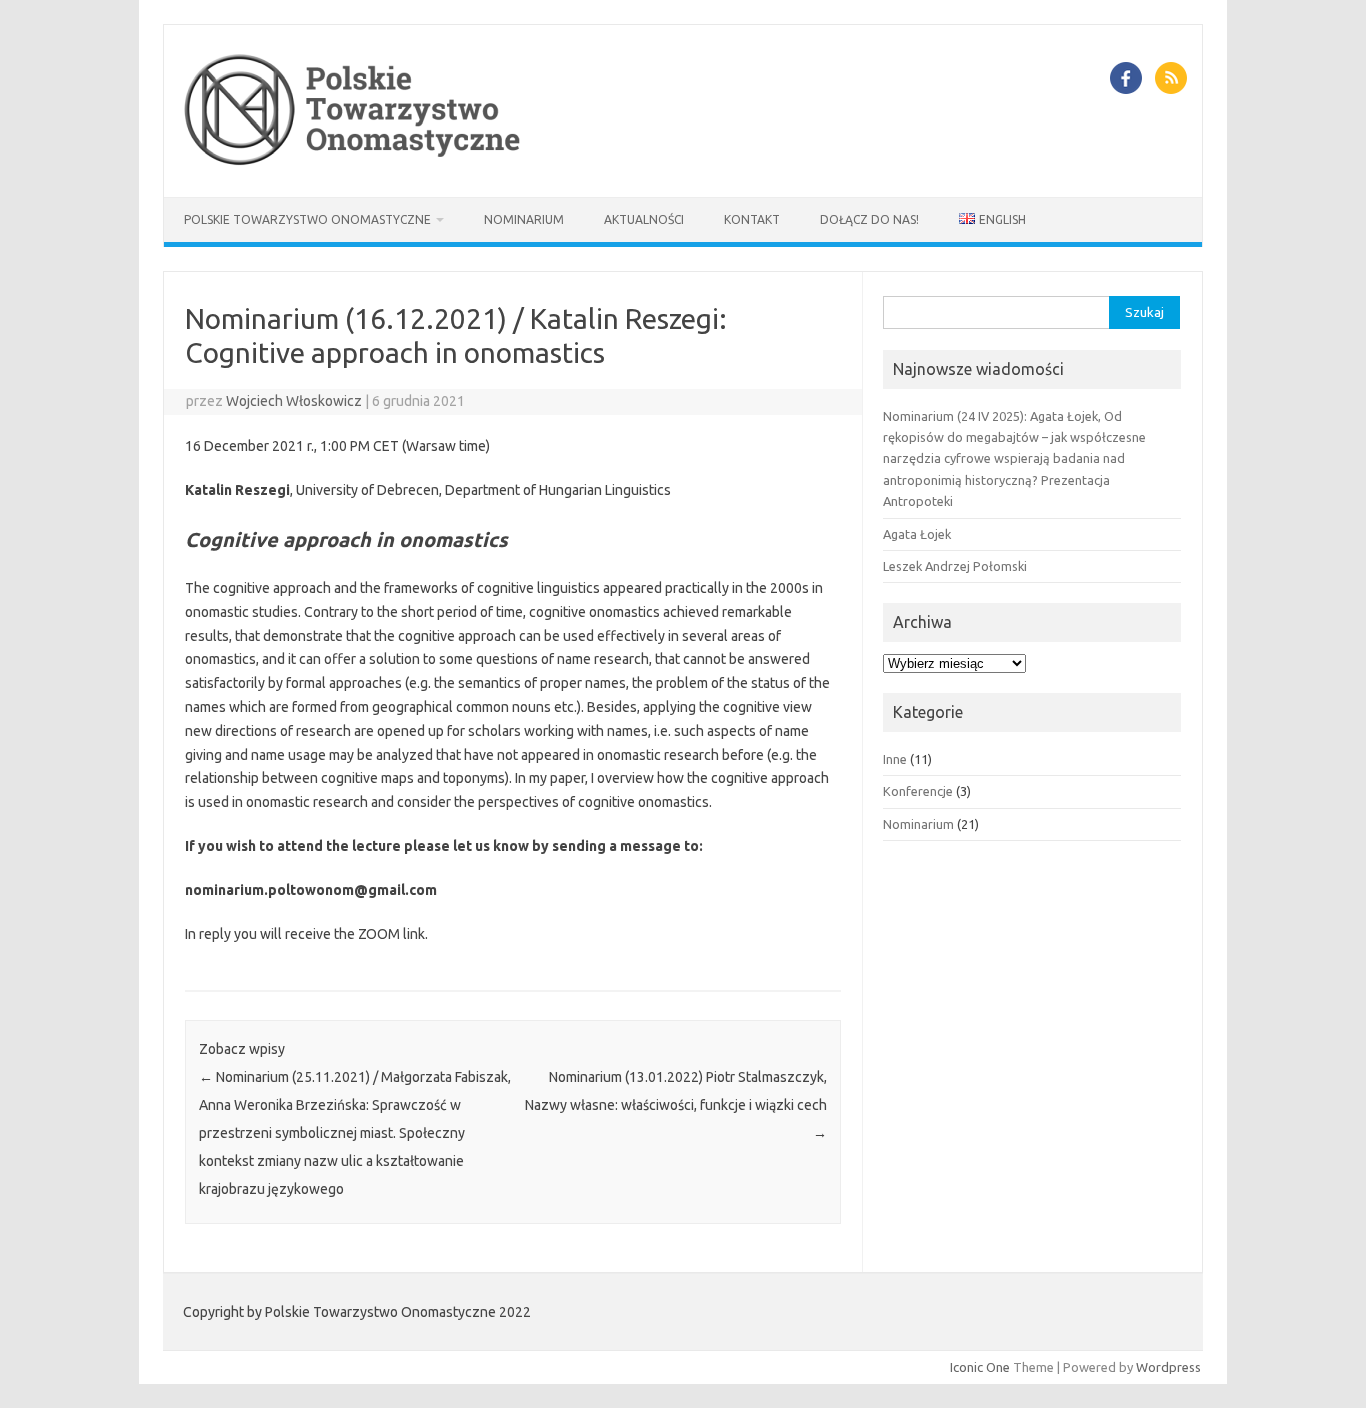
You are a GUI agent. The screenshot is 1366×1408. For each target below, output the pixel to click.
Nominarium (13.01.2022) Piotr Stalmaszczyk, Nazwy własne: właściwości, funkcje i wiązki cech (676, 1105)
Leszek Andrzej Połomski (955, 566)
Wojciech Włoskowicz (294, 401)
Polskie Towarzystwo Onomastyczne (307, 219)
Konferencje (918, 791)
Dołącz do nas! (869, 219)
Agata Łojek (917, 534)
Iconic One (980, 1367)
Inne (895, 759)
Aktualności (644, 219)
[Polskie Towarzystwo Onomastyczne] (356, 163)
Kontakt (752, 219)
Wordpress (1168, 1367)
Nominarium (524, 219)
